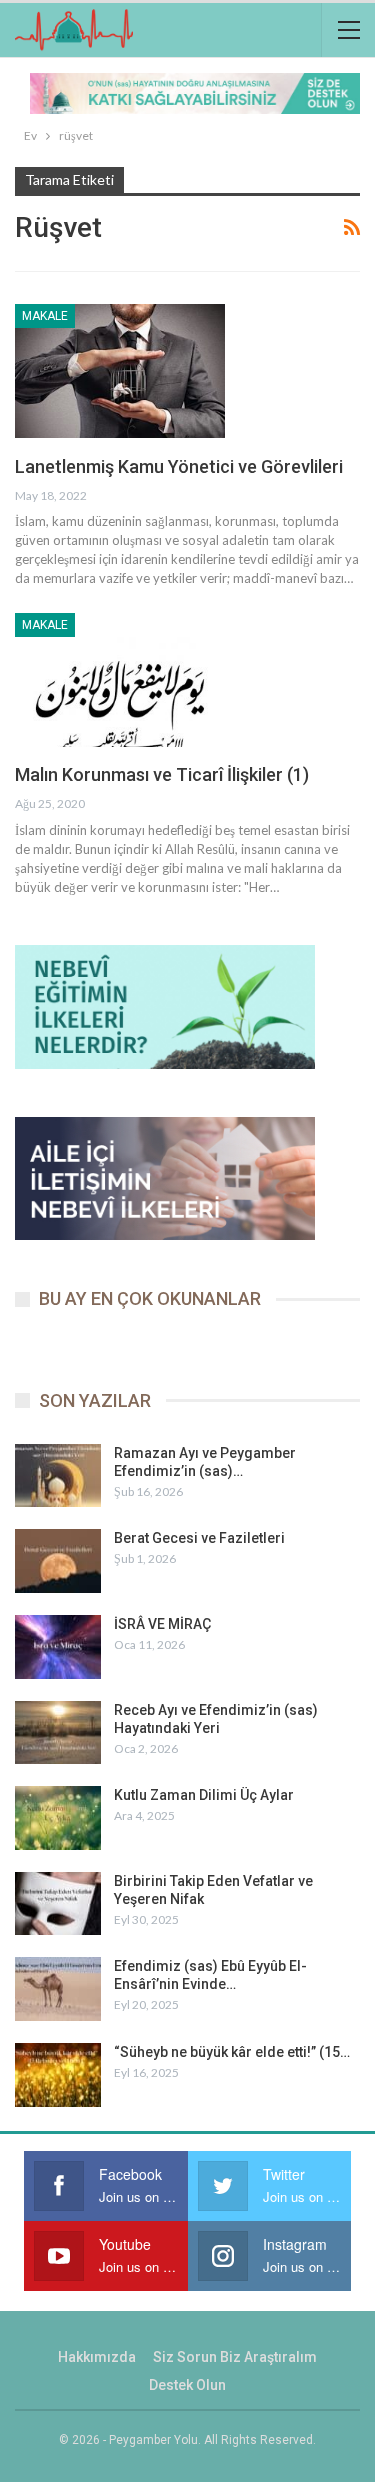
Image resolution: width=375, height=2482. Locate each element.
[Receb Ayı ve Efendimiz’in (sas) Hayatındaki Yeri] (58, 1733)
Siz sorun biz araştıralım (235, 2357)
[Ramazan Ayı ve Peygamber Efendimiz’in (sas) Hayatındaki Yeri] (58, 1476)
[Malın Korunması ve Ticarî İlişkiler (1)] (120, 680)
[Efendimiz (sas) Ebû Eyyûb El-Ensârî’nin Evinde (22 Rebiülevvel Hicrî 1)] (58, 1989)
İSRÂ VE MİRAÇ (162, 1624)
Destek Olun (187, 2385)
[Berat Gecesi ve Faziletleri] (58, 1561)
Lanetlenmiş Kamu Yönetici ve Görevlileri (179, 466)
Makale (45, 316)
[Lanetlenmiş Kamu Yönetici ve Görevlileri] (120, 371)
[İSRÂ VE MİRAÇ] (58, 1647)
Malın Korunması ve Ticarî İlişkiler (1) (162, 774)
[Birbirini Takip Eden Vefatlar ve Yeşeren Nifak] (58, 1904)
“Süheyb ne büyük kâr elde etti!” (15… (232, 2052)
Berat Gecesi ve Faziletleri (199, 1538)
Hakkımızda (97, 2357)
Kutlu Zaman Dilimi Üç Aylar (204, 1795)
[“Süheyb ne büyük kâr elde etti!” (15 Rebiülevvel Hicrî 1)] (58, 2075)
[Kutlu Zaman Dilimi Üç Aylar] (58, 1818)
